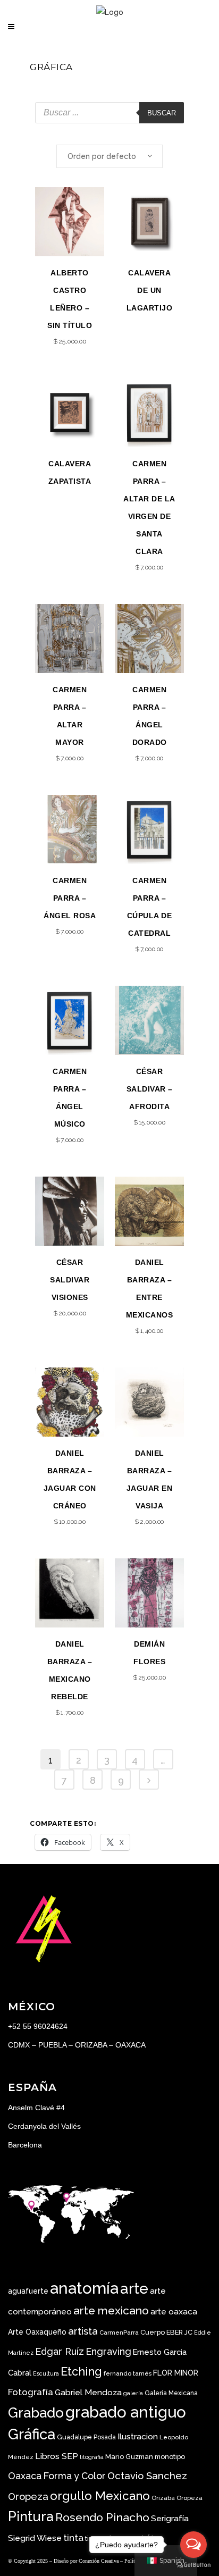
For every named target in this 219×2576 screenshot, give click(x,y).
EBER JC (179, 2332)
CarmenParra (119, 2332)
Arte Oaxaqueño (37, 2332)
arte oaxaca (174, 2311)
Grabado (36, 2413)
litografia (92, 2457)
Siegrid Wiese (35, 2538)
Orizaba (163, 2498)
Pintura (31, 2516)
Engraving (108, 2351)
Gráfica (32, 2434)
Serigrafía (170, 2518)
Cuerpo (153, 2332)
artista (83, 2331)
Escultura (46, 2373)
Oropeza (189, 2498)
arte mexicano (111, 2310)
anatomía (84, 2288)
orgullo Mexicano (100, 2496)
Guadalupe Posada (86, 2437)
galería (133, 2393)
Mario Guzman (129, 2457)
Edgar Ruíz (60, 2351)
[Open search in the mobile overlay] (109, 113)
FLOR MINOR (176, 2373)
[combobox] (109, 156)
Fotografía (31, 2392)
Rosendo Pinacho (102, 2517)
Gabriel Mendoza (88, 2392)
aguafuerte (28, 2291)
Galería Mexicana (171, 2393)
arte (134, 2289)
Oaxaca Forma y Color (57, 2476)
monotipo (170, 2457)
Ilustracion (138, 2436)
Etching (81, 2372)
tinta (73, 2538)
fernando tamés (128, 2373)
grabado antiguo (126, 2412)
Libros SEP (57, 2456)
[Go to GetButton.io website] (193, 2565)
